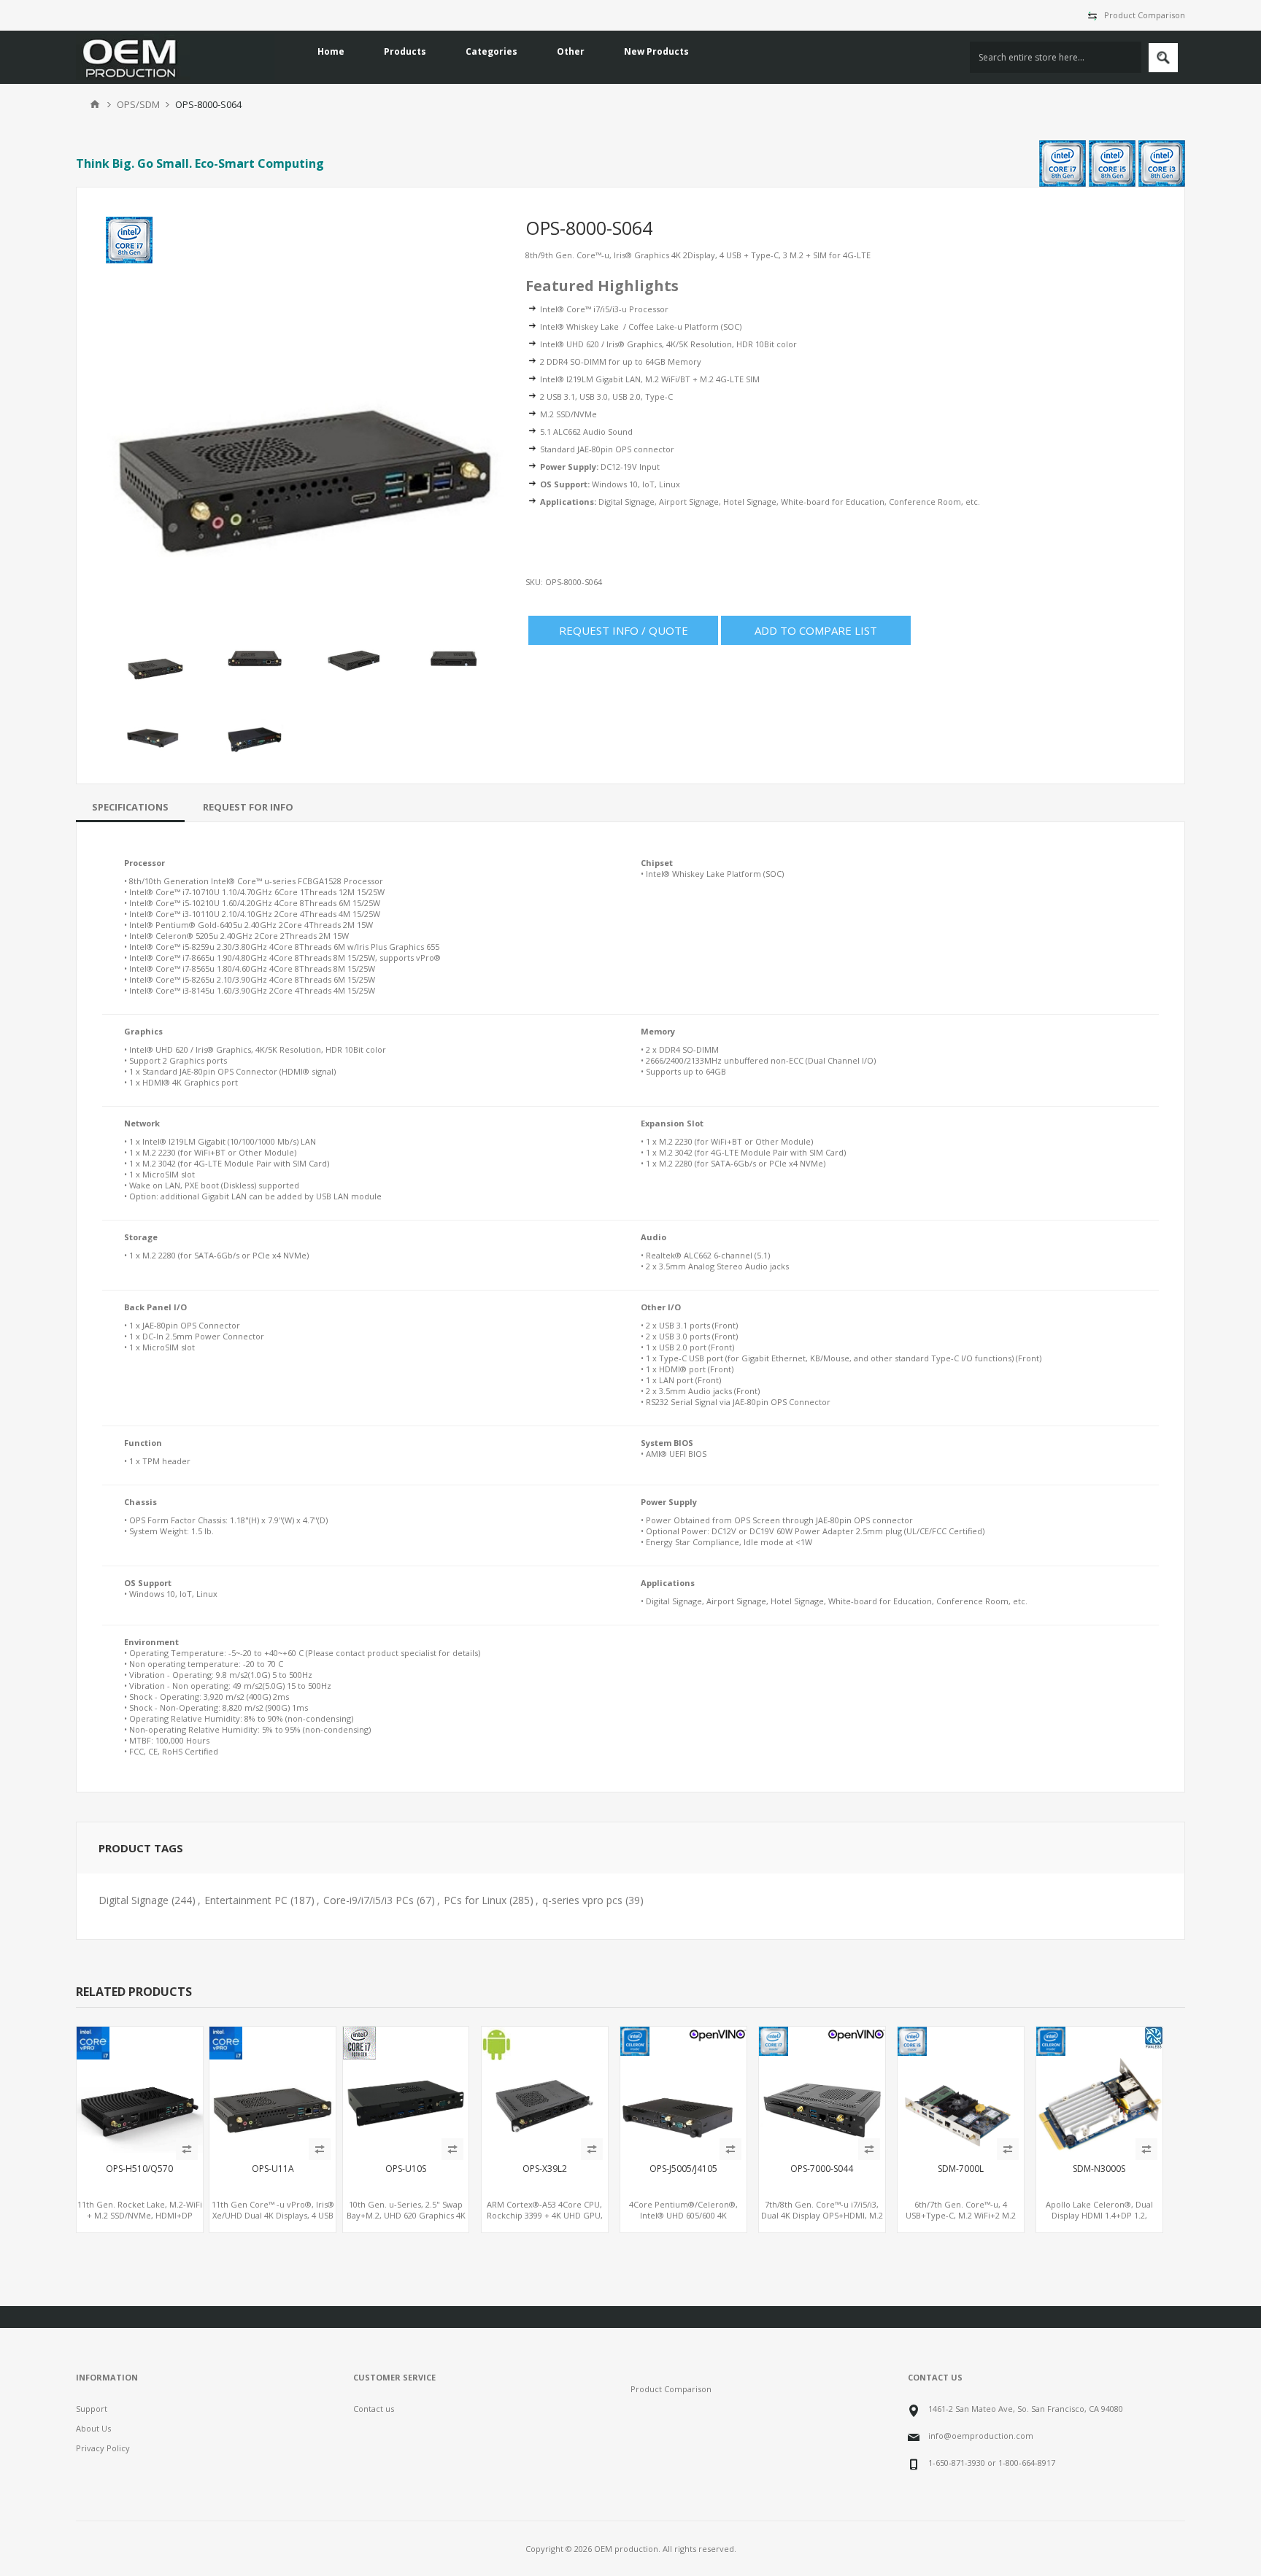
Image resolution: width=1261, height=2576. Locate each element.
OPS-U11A (273, 2169)
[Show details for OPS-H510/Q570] (140, 2090)
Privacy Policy (103, 2448)
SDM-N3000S (1099, 2169)
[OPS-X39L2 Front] (545, 2090)
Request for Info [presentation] (248, 807)
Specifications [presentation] (130, 807)
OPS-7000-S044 (822, 2169)
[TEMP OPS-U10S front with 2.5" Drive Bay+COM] (406, 2090)
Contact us (374, 2409)
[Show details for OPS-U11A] (273, 2090)
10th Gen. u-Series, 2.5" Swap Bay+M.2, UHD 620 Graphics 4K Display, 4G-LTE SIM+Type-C (406, 2215)
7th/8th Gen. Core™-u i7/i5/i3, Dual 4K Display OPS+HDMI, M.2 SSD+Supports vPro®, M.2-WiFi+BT (822, 2221)
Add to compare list (816, 630)
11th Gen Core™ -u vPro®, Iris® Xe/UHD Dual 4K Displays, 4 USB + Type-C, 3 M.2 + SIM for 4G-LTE (273, 2221)
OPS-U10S (406, 2169)
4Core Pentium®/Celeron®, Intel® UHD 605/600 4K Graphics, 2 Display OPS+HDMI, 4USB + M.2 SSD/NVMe (683, 2221)
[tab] (130, 807)
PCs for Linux (475, 1900)
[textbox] (1056, 57)
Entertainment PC (246, 1900)
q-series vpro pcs (582, 1900)
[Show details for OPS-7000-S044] (822, 2090)
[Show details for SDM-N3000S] (1099, 2090)
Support (92, 2409)
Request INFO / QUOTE (624, 630)
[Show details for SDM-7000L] (961, 2090)
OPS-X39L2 (545, 2169)
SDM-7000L (961, 2169)
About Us (93, 2428)
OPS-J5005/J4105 (683, 2169)
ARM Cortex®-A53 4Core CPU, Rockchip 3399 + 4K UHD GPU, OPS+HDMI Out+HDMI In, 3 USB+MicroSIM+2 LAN (545, 2221)
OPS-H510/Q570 (139, 2169)
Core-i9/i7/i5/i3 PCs (369, 1900)
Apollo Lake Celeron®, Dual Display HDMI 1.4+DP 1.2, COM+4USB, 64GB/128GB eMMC (1099, 2215)
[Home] (95, 104)
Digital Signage (134, 1900)
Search (1163, 58)
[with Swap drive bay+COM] (683, 2090)
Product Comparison (1145, 15)
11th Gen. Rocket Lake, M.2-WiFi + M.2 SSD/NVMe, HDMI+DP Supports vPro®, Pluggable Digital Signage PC (140, 2221)
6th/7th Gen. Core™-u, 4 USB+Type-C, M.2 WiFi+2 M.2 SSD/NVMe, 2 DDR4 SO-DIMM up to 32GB (960, 2221)
